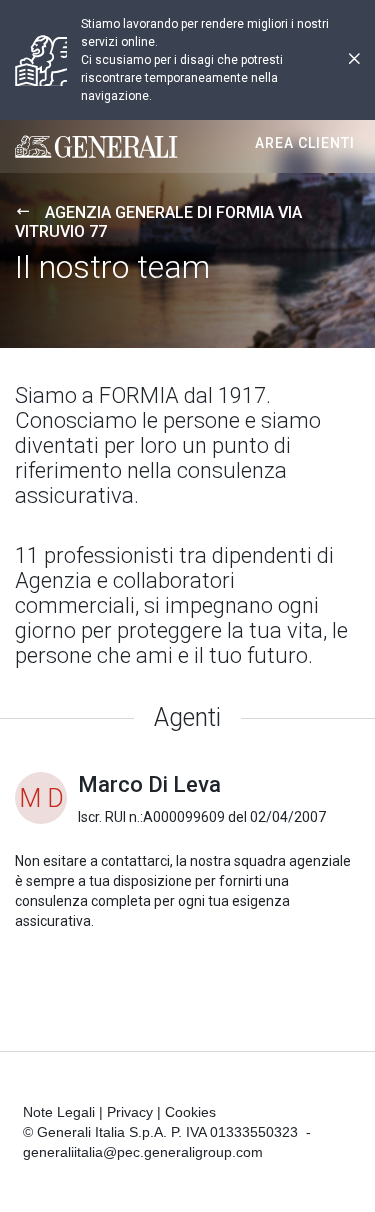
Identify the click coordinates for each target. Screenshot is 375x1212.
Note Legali (59, 1112)
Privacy (130, 1112)
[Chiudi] (354, 60)
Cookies (190, 1112)
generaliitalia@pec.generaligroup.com (143, 1152)
